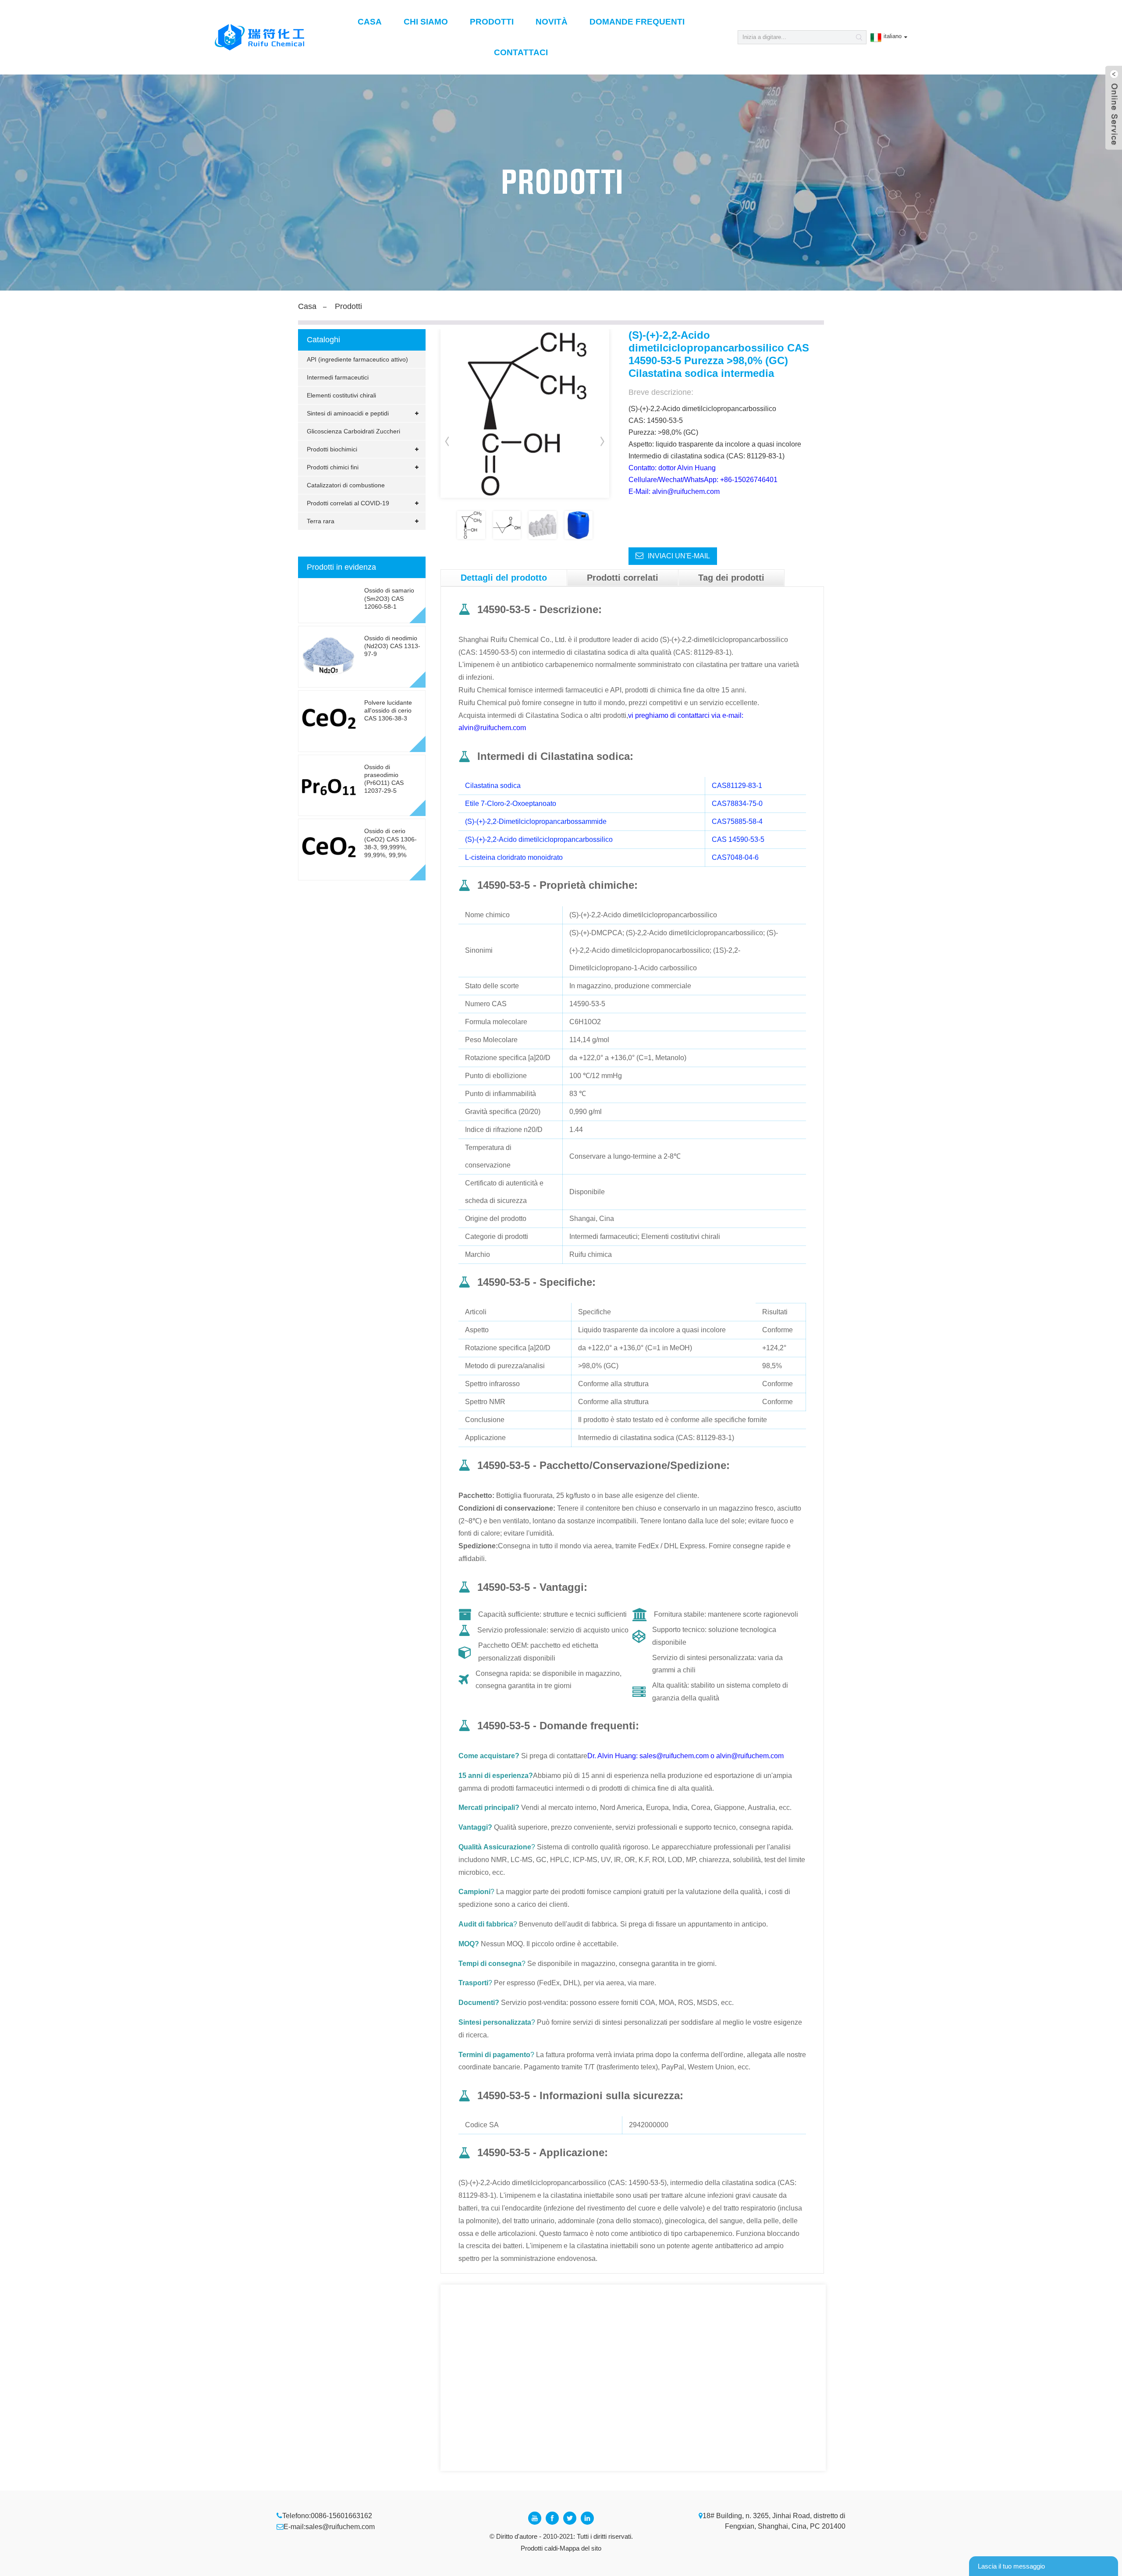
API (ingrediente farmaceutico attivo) (357, 359)
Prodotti (492, 22)
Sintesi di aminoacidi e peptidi (348, 413)
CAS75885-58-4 (737, 821)
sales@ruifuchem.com (340, 2527)
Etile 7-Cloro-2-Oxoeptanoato (511, 804)
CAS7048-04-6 (735, 857)
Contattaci (521, 52)
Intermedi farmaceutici (338, 377)
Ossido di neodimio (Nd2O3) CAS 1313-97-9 (392, 646)
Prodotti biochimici (332, 449)
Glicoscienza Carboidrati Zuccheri (353, 431)
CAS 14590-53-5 (738, 839)
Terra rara (321, 521)
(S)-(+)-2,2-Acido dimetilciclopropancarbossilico (539, 839)
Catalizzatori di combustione (346, 485)
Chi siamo (426, 22)
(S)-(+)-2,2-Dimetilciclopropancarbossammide (536, 821)
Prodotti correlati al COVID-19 (348, 503)
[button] (603, 441)
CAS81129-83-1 (737, 786)
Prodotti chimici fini (333, 467)
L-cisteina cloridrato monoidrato (514, 857)
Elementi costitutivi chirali (341, 395)
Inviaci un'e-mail (679, 556)
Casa (370, 22)
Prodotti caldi (539, 2548)
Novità (552, 22)
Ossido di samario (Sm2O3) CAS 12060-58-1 (389, 598)
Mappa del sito (581, 2548)
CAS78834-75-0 (737, 804)
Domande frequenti (637, 22)
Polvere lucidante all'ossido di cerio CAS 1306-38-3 (388, 710)
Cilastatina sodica (493, 786)
